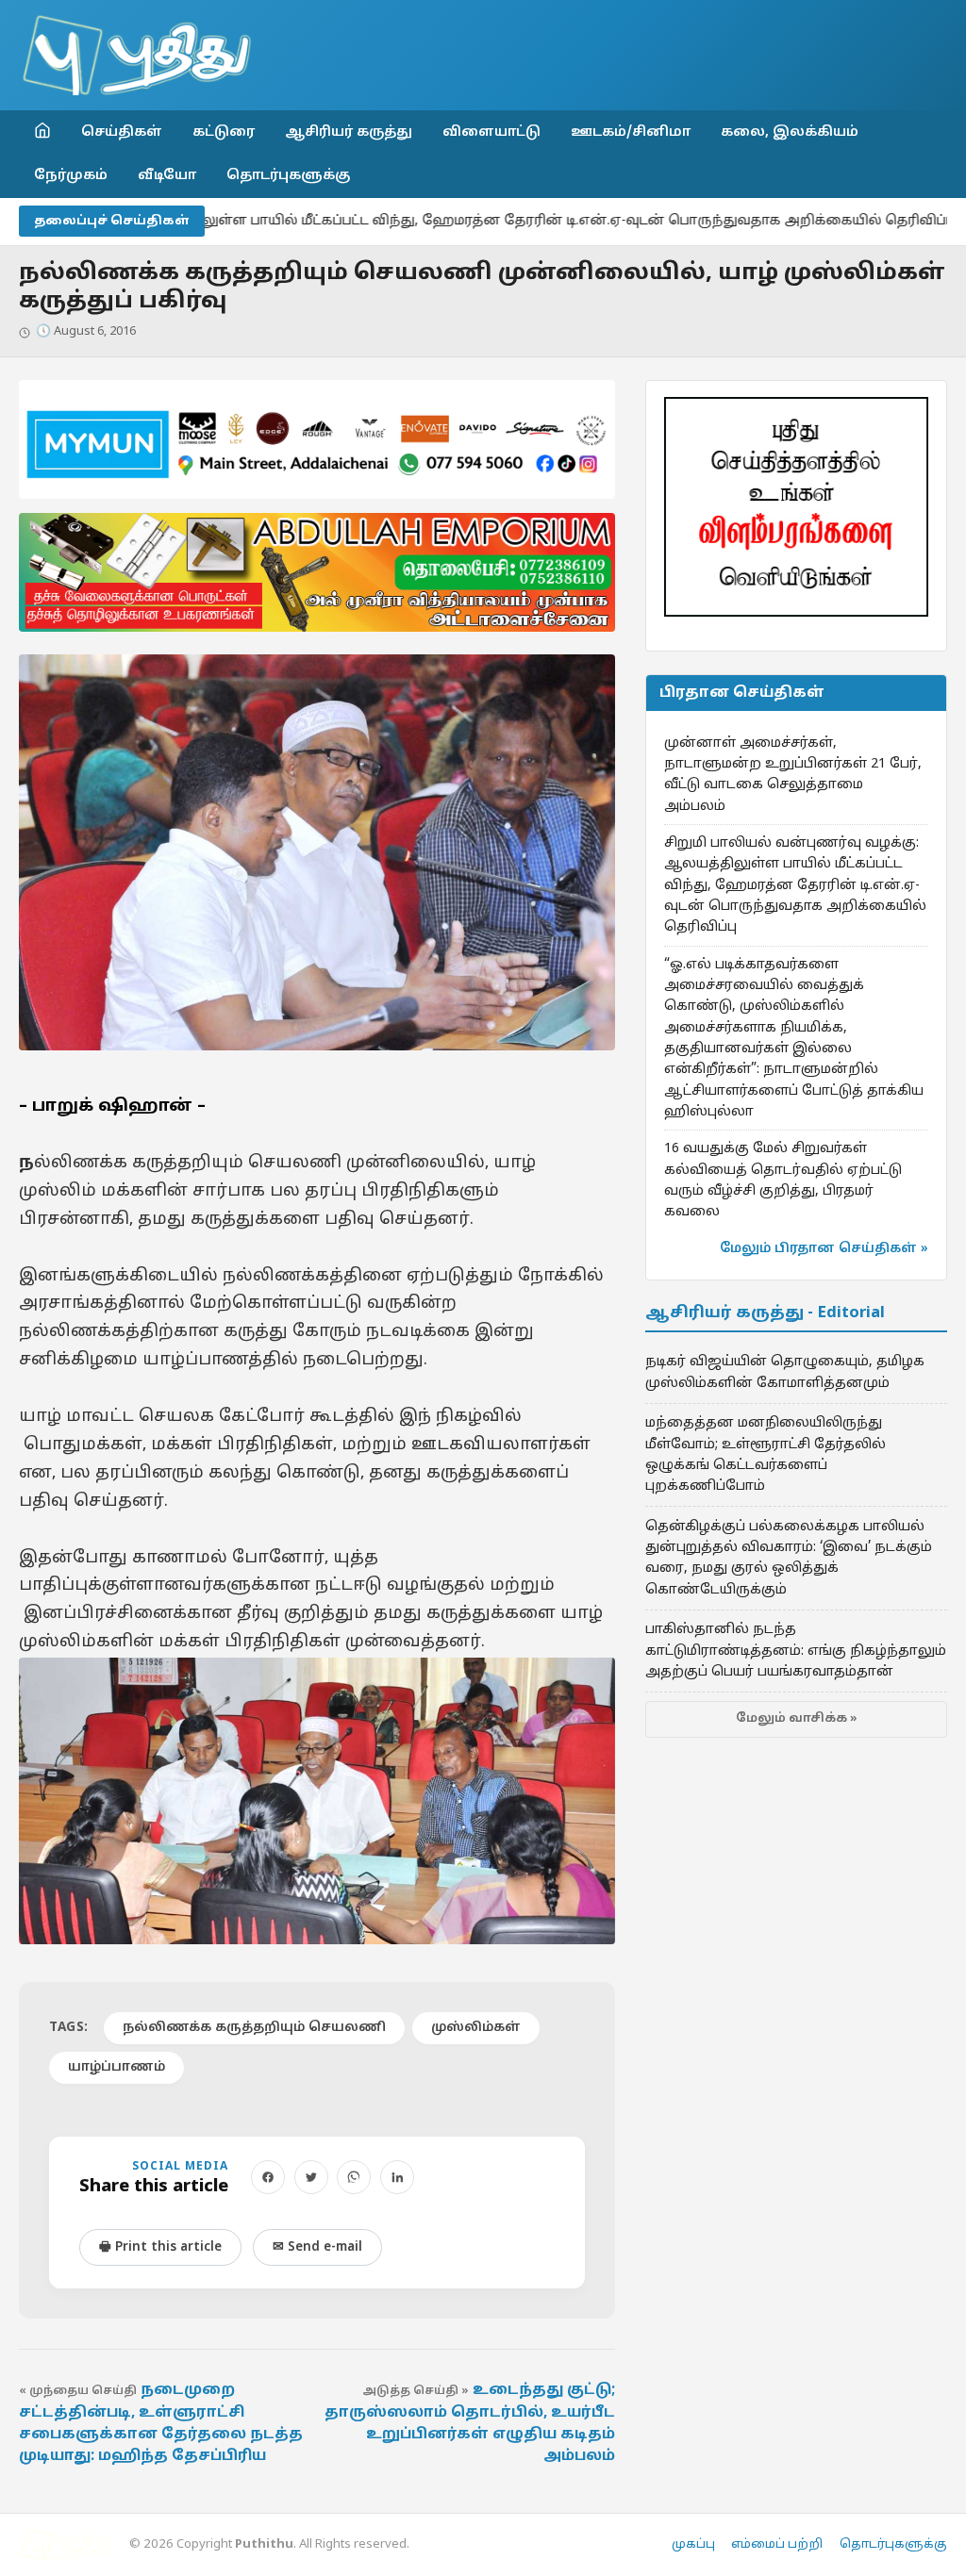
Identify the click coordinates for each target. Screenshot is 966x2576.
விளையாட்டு (491, 132)
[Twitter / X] (311, 2177)
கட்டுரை (224, 132)
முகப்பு (693, 2545)
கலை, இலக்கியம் (790, 132)
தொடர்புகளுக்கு (288, 175)
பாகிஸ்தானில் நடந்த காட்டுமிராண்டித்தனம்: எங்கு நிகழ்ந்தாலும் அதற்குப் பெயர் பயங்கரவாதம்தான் (796, 1651)
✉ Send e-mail (317, 2247)
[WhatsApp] (354, 2177)
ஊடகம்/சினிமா (631, 132)
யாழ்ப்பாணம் (117, 2067)
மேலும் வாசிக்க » (797, 1719)
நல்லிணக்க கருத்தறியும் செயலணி (254, 2028)
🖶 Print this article (160, 2247)
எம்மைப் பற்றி (777, 2545)
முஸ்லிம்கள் (476, 2028)
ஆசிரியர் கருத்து (349, 132)
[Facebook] (268, 2177)
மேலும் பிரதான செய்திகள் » (824, 1249)
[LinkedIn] (397, 2177)
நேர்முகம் (71, 175)
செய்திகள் (122, 132)
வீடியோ (167, 175)
